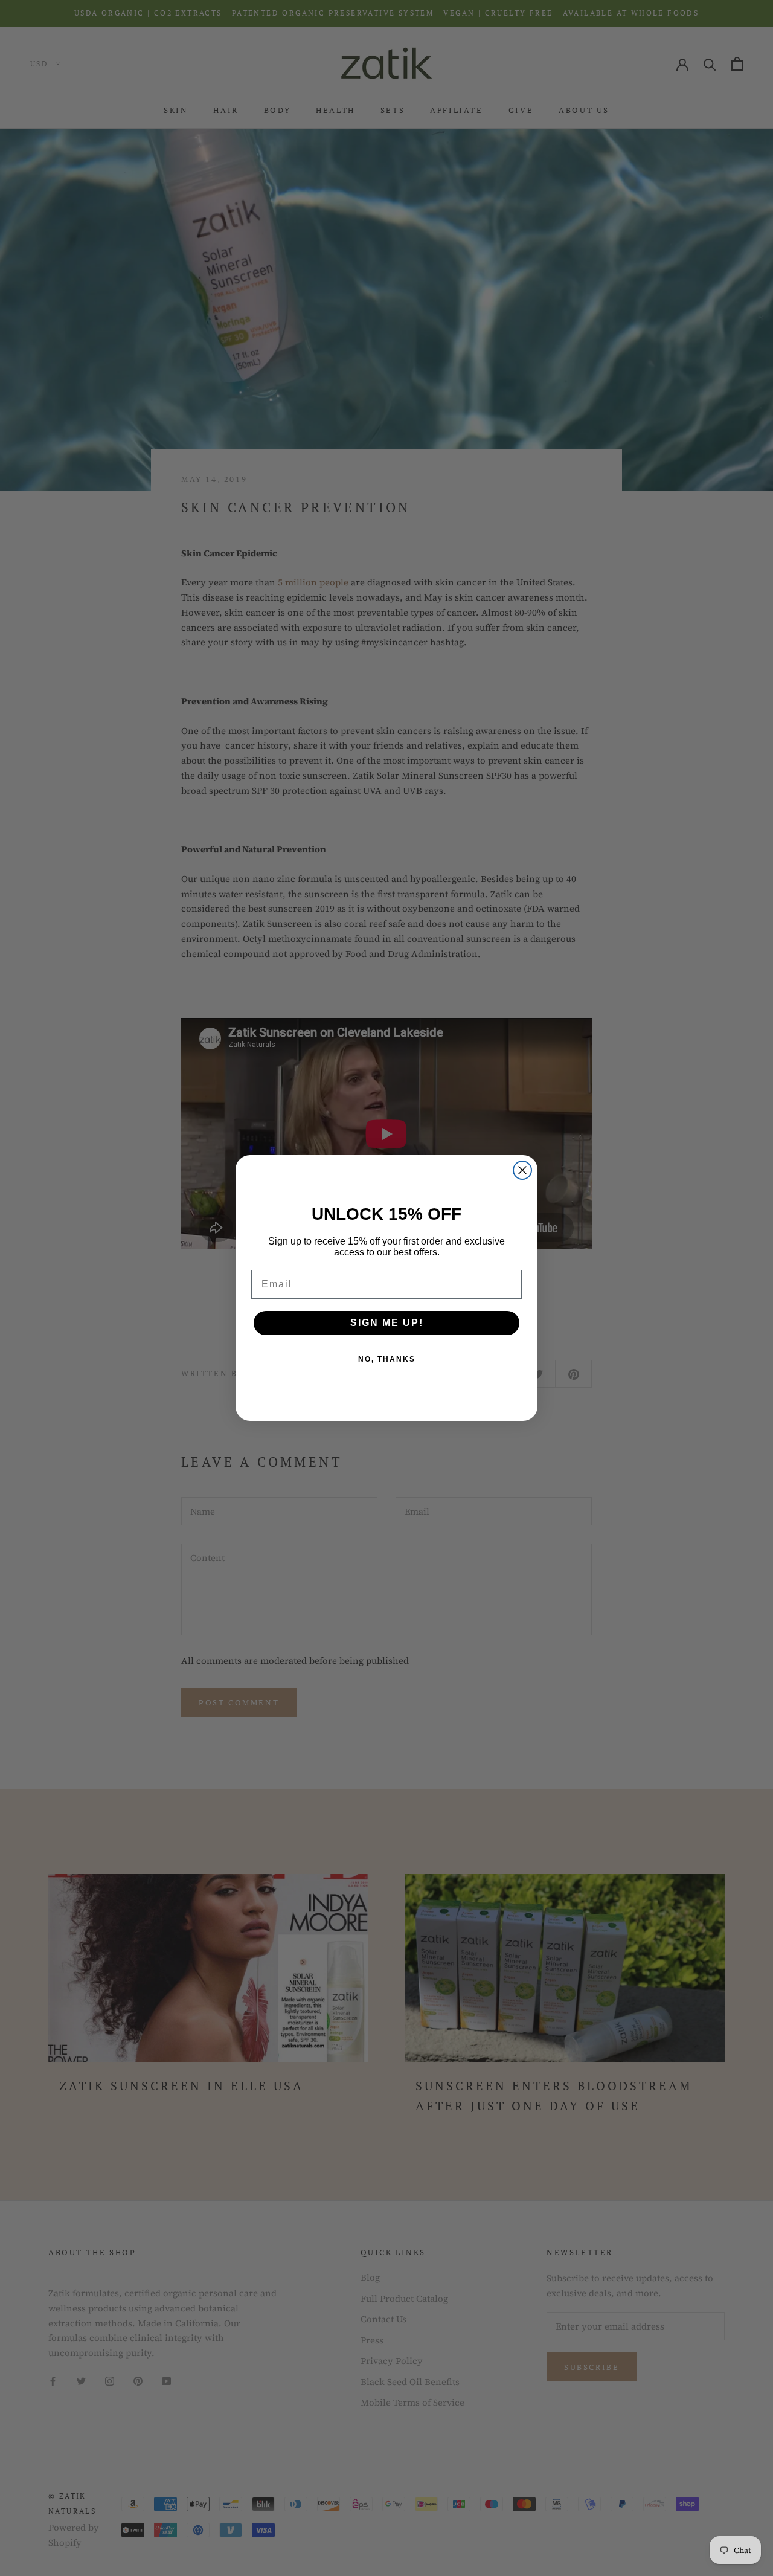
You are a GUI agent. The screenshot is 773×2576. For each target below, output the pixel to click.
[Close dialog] (522, 1170)
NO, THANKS (387, 1359)
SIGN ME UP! (387, 1323)
